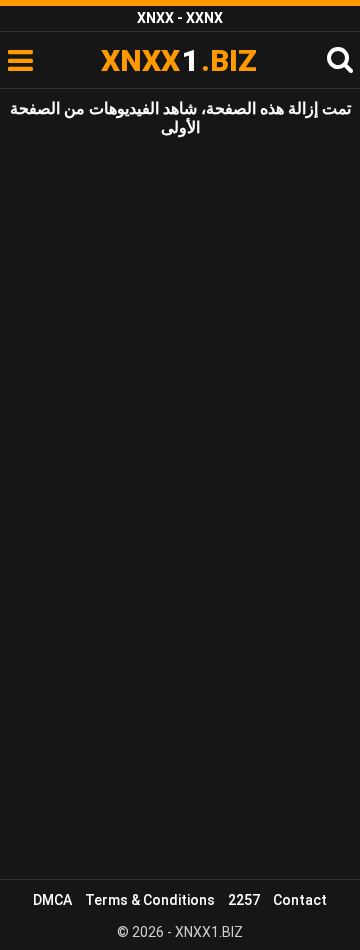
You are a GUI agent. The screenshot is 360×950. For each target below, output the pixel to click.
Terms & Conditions (150, 900)
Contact (300, 900)
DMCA (52, 900)
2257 (244, 900)
